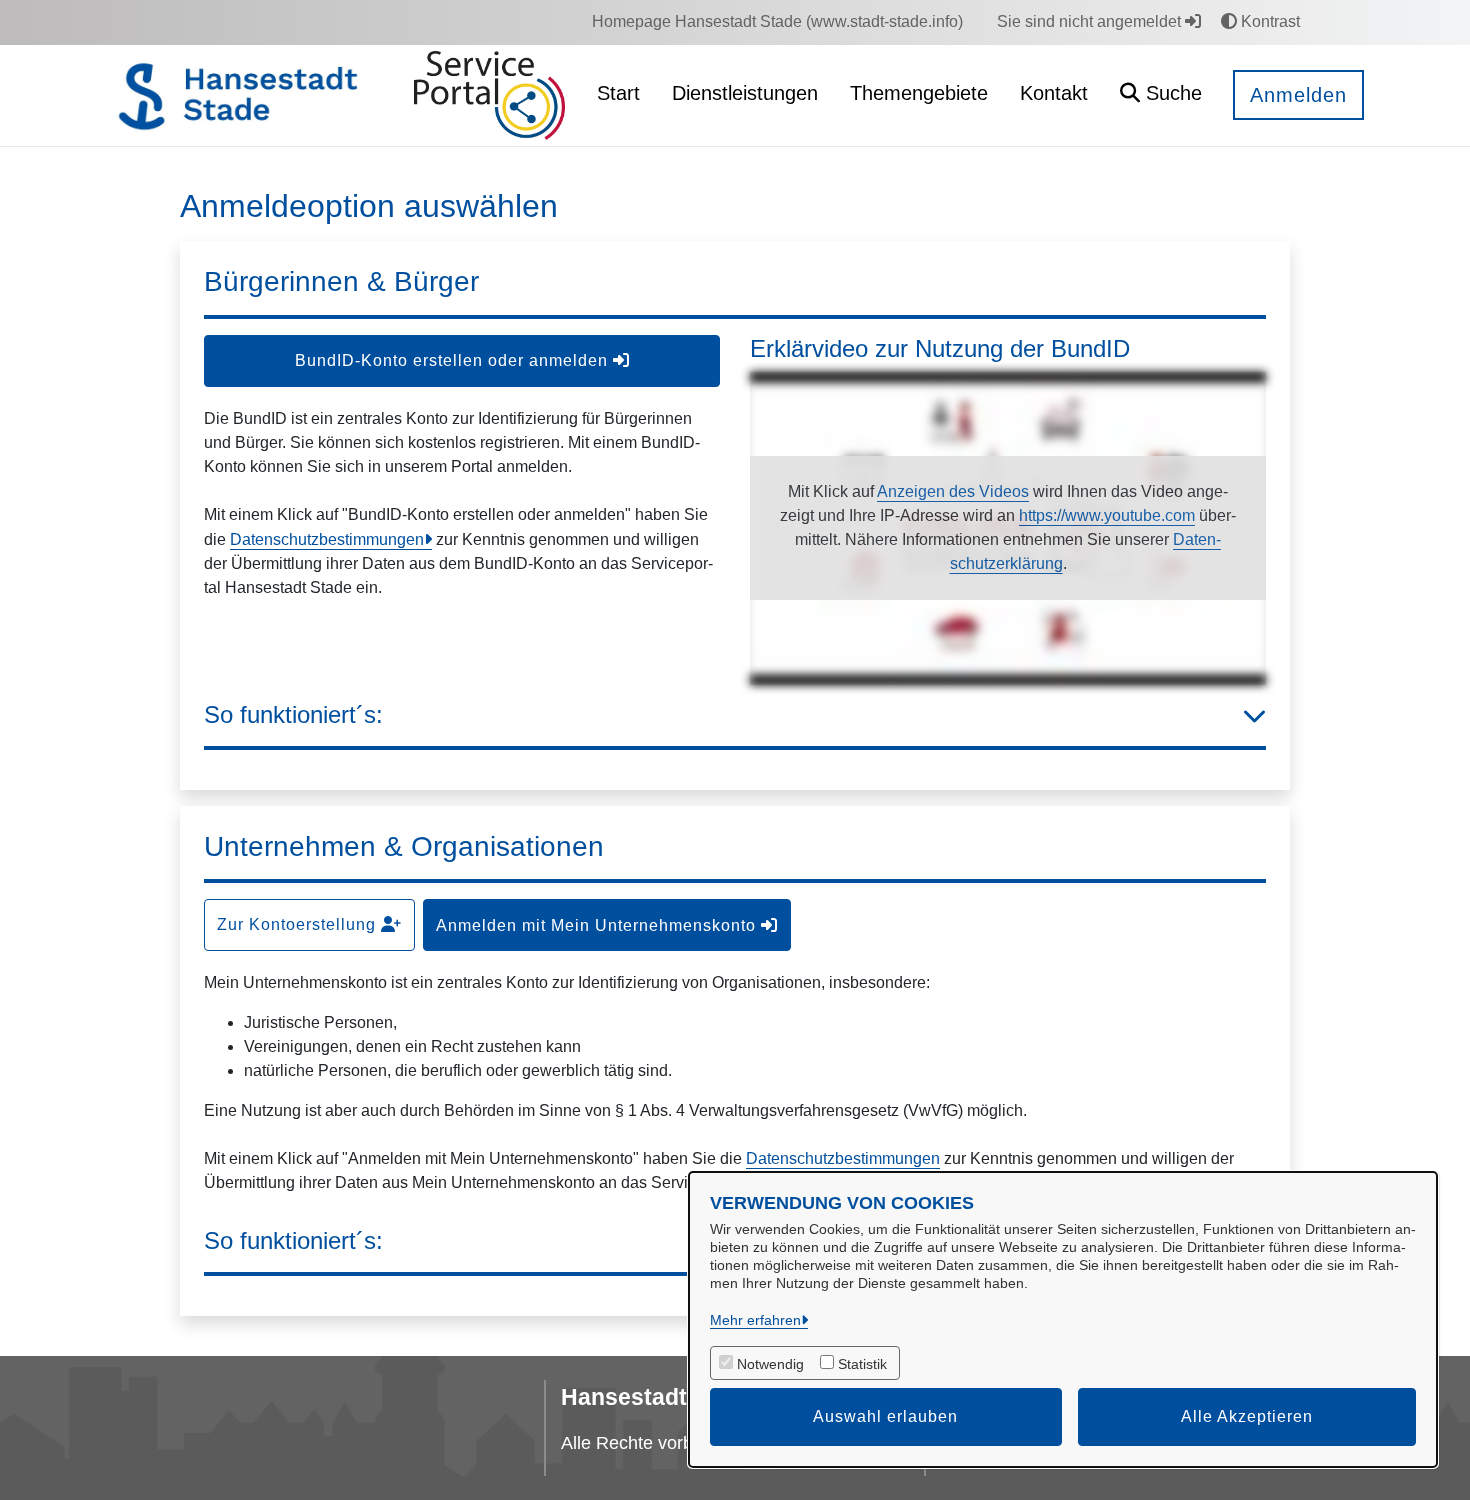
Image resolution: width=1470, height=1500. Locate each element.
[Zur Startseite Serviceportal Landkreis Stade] (489, 96)
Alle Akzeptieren (1247, 1416)
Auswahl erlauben (885, 1416)
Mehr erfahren (755, 1320)
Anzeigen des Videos (953, 491)
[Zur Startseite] (252, 96)
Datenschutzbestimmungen (327, 539)
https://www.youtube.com (1107, 515)
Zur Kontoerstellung (299, 924)
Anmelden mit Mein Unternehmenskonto (598, 925)
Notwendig (770, 1364)
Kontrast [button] (1268, 21)
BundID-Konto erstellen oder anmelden (454, 360)
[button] (1161, 95)
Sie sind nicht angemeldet (1091, 21)
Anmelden (1298, 95)
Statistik (862, 1364)
